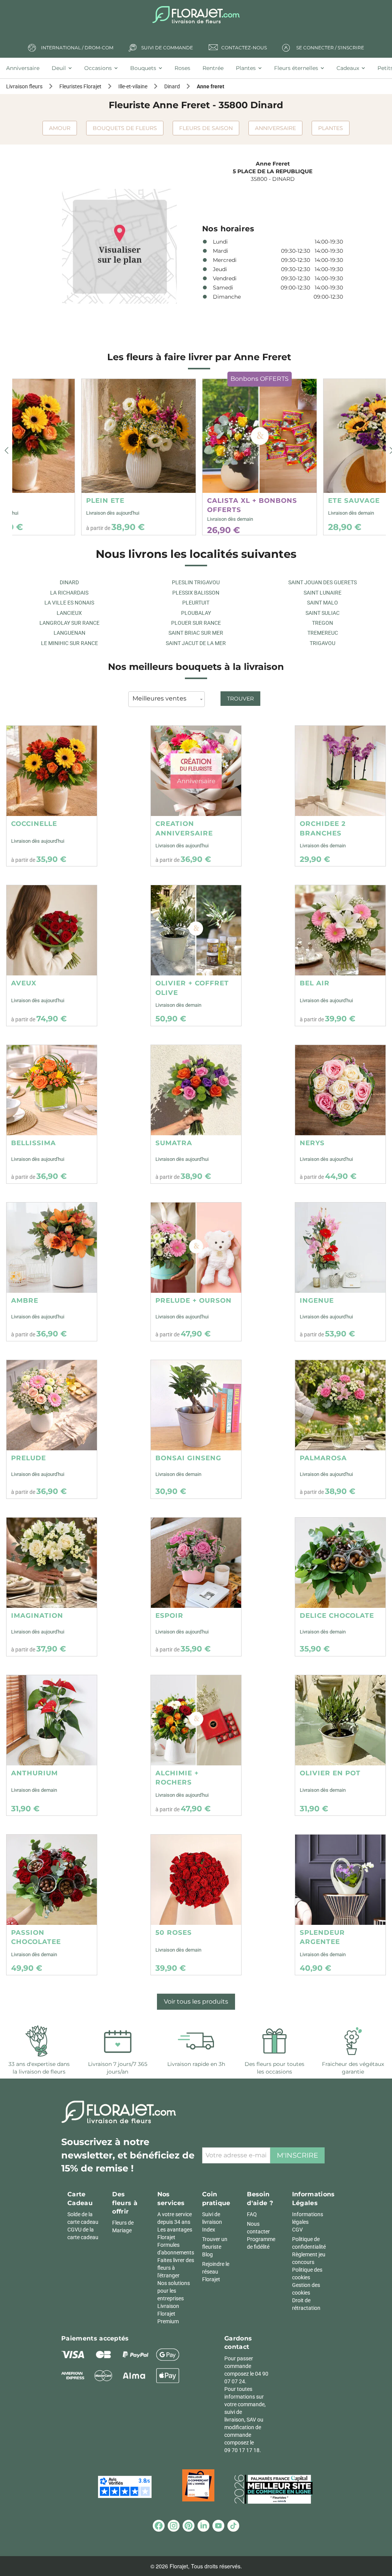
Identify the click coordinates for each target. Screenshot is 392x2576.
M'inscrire (297, 2155)
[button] (7, 451)
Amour (60, 128)
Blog (207, 2254)
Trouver (240, 699)
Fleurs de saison (206, 128)
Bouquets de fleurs (125, 128)
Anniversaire (275, 128)
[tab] (26, 68)
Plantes (331, 128)
